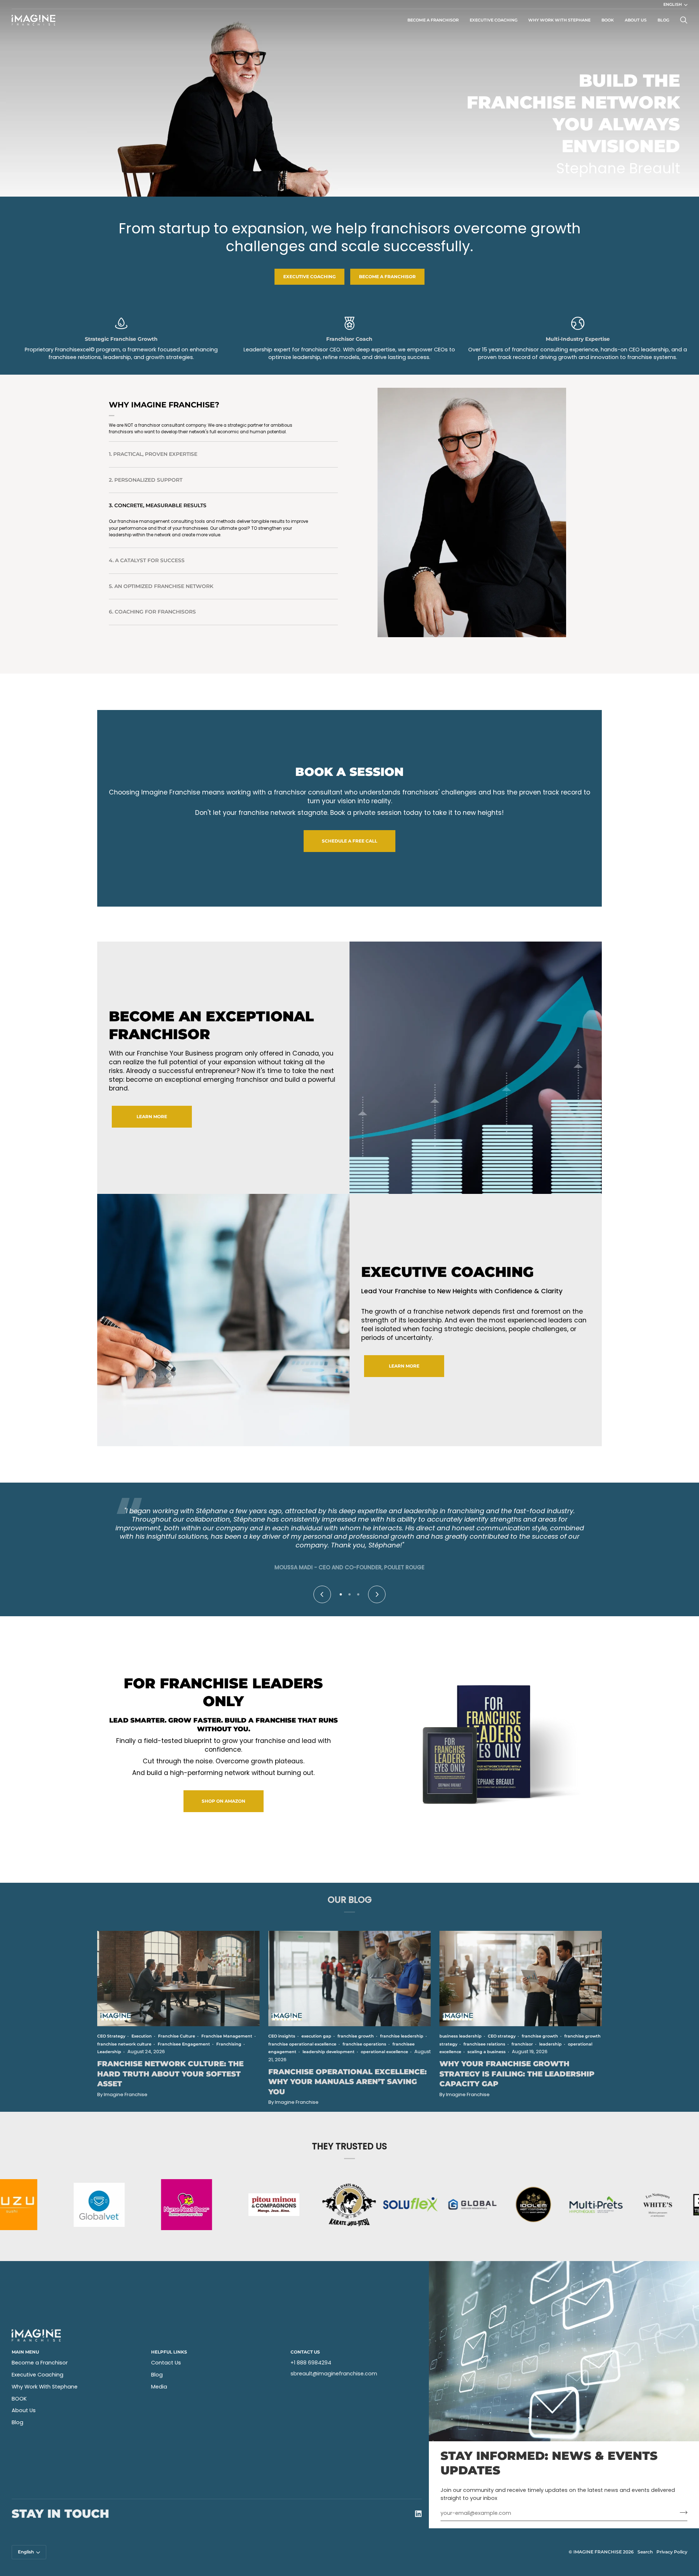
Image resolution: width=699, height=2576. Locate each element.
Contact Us (166, 2363)
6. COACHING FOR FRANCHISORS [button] (152, 608)
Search (645, 2552)
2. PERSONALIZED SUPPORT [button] (146, 483)
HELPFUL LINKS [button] (169, 2352)
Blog (17, 2422)
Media (159, 2387)
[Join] (681, 2512)
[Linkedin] (418, 2514)
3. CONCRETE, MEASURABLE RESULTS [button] (158, 509)
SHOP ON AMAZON (224, 1801)
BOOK (19, 2399)
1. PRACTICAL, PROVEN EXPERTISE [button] (153, 457)
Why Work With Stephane (45, 2387)
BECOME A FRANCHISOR (387, 277)
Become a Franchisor (40, 2363)
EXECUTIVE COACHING (309, 277)
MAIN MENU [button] (25, 2352)
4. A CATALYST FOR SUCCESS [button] (147, 534)
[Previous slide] (322, 1594)
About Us (24, 2410)
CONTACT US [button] (305, 2352)
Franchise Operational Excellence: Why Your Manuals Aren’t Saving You (347, 2082)
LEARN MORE (152, 1117)
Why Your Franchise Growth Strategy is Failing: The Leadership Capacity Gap (517, 2074)
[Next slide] (377, 1594)
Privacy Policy (672, 2552)
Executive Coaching (37, 2375)
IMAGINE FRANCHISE (598, 2552)
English (673, 4)
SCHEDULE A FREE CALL (349, 841)
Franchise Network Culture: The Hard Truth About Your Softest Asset (170, 2074)
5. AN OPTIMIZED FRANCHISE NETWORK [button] (161, 583)
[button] (341, 1594)
